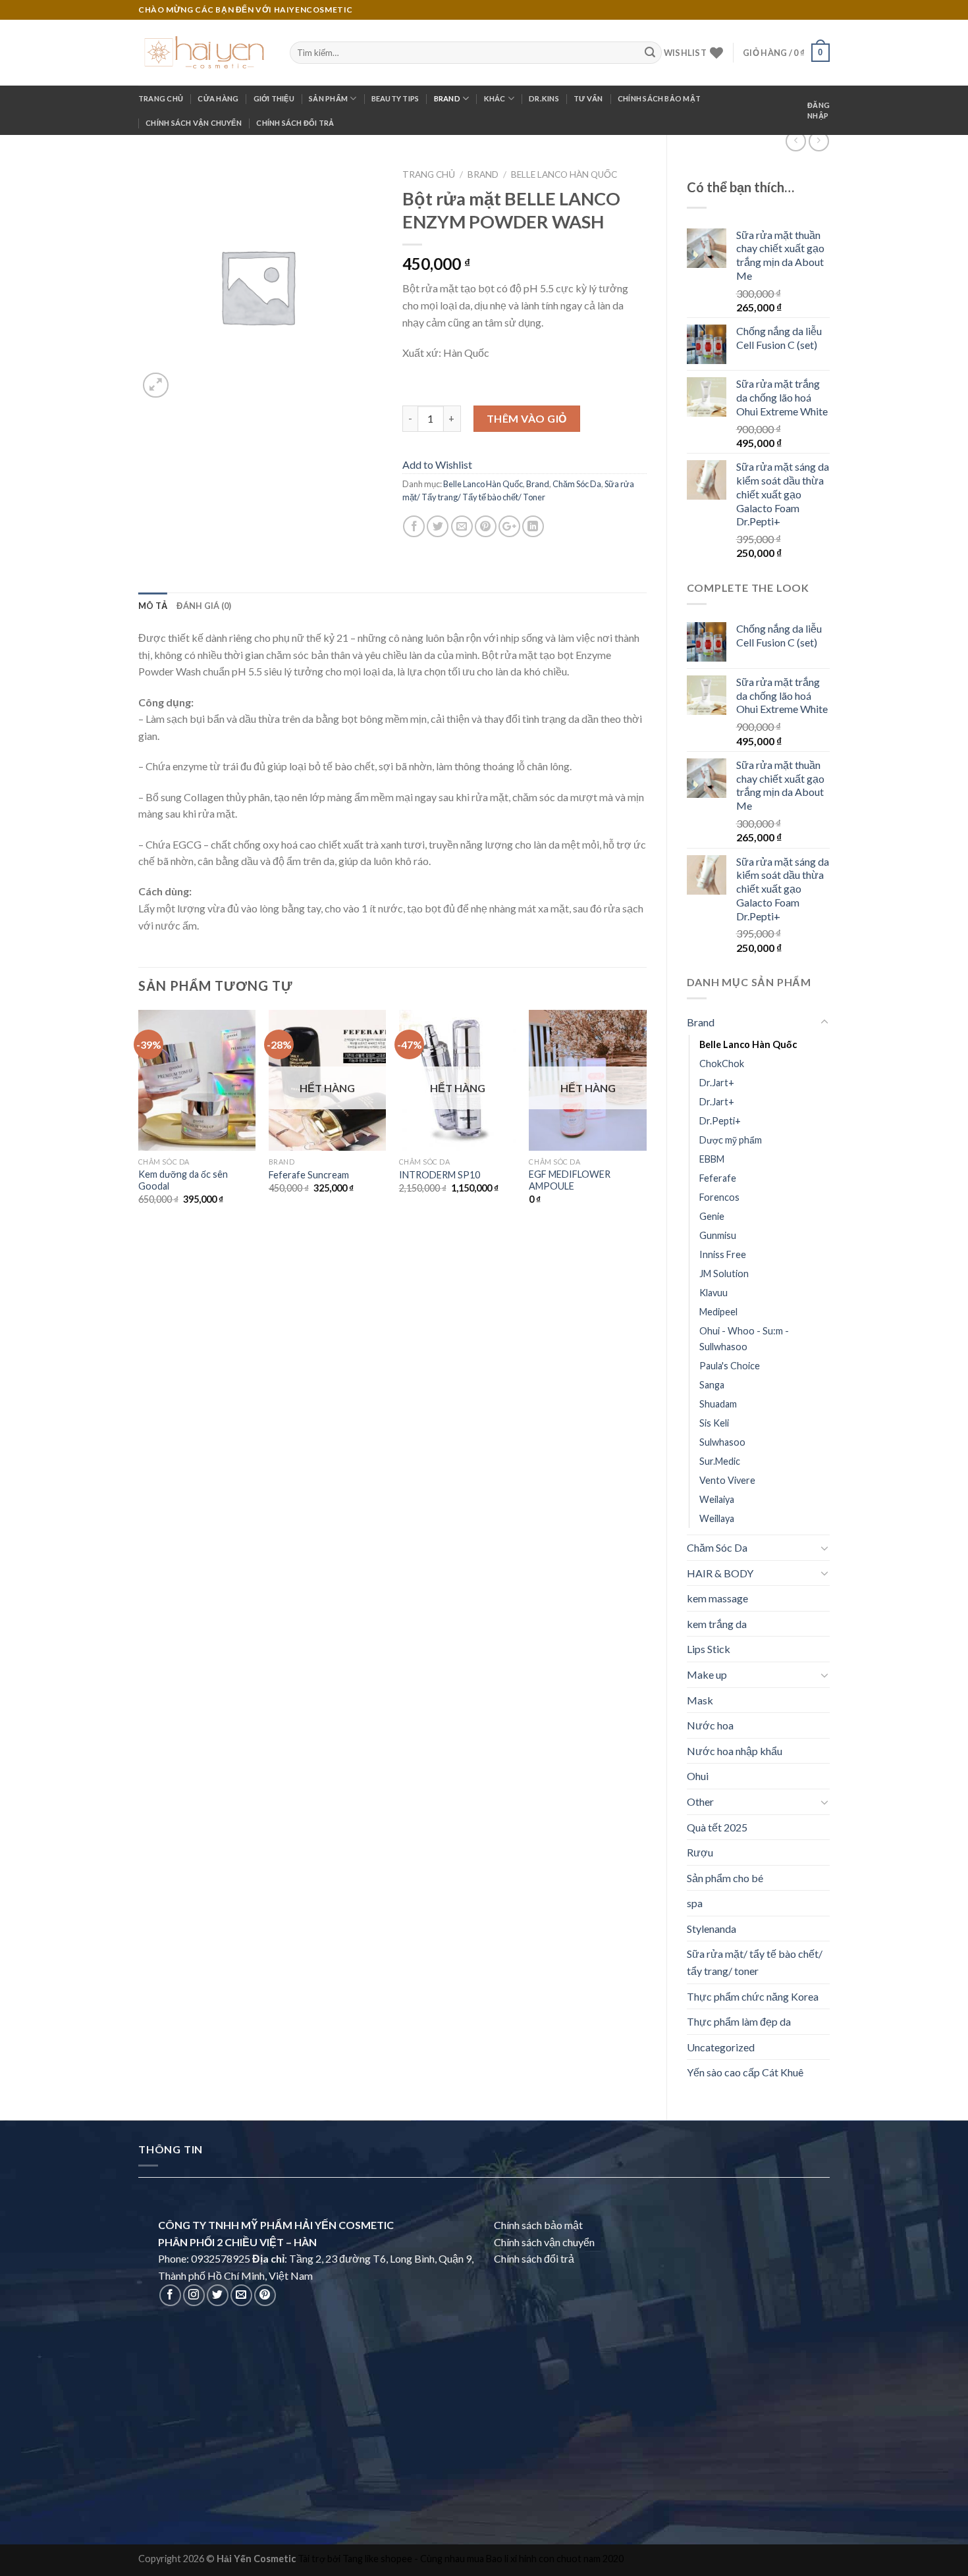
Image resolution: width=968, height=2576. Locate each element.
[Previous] (139, 1125)
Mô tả (153, 606)
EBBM (712, 1159)
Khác (495, 98)
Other (700, 1801)
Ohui (698, 1776)
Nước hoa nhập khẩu (735, 1751)
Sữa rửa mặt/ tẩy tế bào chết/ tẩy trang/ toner (755, 1962)
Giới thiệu (274, 98)
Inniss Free (723, 1254)
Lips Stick (709, 1649)
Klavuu (713, 1293)
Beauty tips (395, 98)
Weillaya (717, 1518)
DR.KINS (544, 98)
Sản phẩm (328, 98)
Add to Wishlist (437, 464)
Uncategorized (721, 2047)
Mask (700, 1700)
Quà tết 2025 (717, 1827)
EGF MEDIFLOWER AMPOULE (570, 1180)
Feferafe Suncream (309, 1175)
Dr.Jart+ (717, 1083)
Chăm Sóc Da (717, 1547)
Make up (707, 1674)
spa (695, 1903)
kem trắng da (717, 1624)
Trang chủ (161, 98)
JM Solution (724, 1274)
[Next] (646, 1125)
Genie (712, 1216)
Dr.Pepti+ (720, 1121)
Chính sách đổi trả (295, 123)
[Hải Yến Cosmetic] (204, 53)
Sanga (712, 1385)
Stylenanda (712, 1929)
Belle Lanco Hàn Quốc (748, 1044)
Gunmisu (718, 1235)
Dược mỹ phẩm (731, 1140)
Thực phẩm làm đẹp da (739, 2021)
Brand (447, 98)
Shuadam (718, 1404)
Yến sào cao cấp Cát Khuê (745, 2072)
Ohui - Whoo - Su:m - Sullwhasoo (744, 1338)
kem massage (717, 1598)
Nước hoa (710, 1725)
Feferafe (718, 1178)
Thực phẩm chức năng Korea (753, 1996)
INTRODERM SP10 (440, 1175)
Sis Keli (714, 1423)
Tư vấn (588, 98)
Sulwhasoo (722, 1442)
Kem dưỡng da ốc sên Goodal (183, 1180)
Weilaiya (717, 1499)
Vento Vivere (727, 1480)
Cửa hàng (218, 98)
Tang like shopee (377, 2559)
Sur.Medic (720, 1461)
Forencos (719, 1197)
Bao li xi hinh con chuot (534, 2559)
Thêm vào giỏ (527, 418)
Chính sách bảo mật (659, 98)
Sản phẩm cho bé (725, 1878)
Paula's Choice (730, 1366)
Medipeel (718, 1312)
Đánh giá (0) (204, 606)
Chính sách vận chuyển (194, 123)
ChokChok (722, 1064)
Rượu (700, 1852)
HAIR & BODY (720, 1573)
